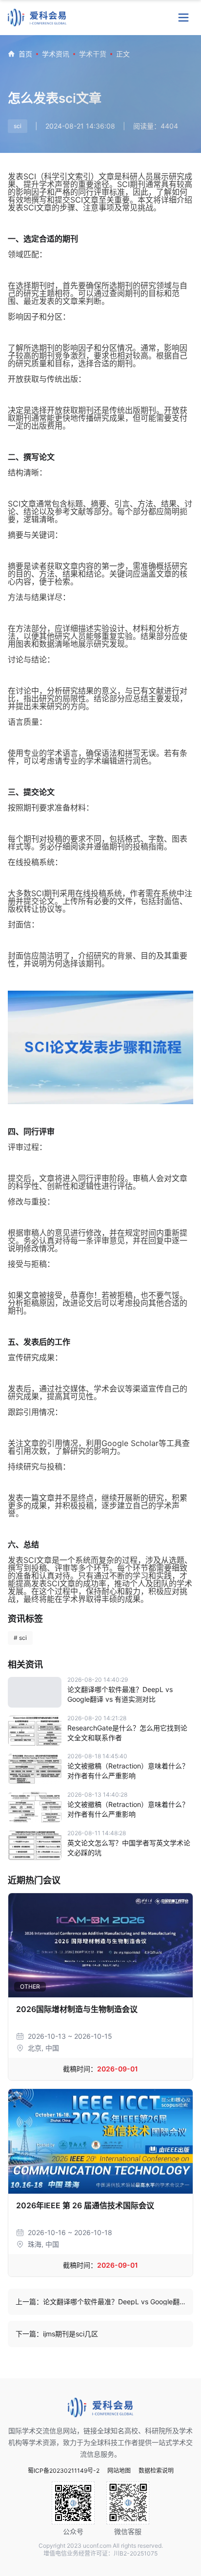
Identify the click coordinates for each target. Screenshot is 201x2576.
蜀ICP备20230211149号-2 (64, 2471)
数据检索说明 (156, 2471)
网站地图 (119, 2471)
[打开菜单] (183, 18)
